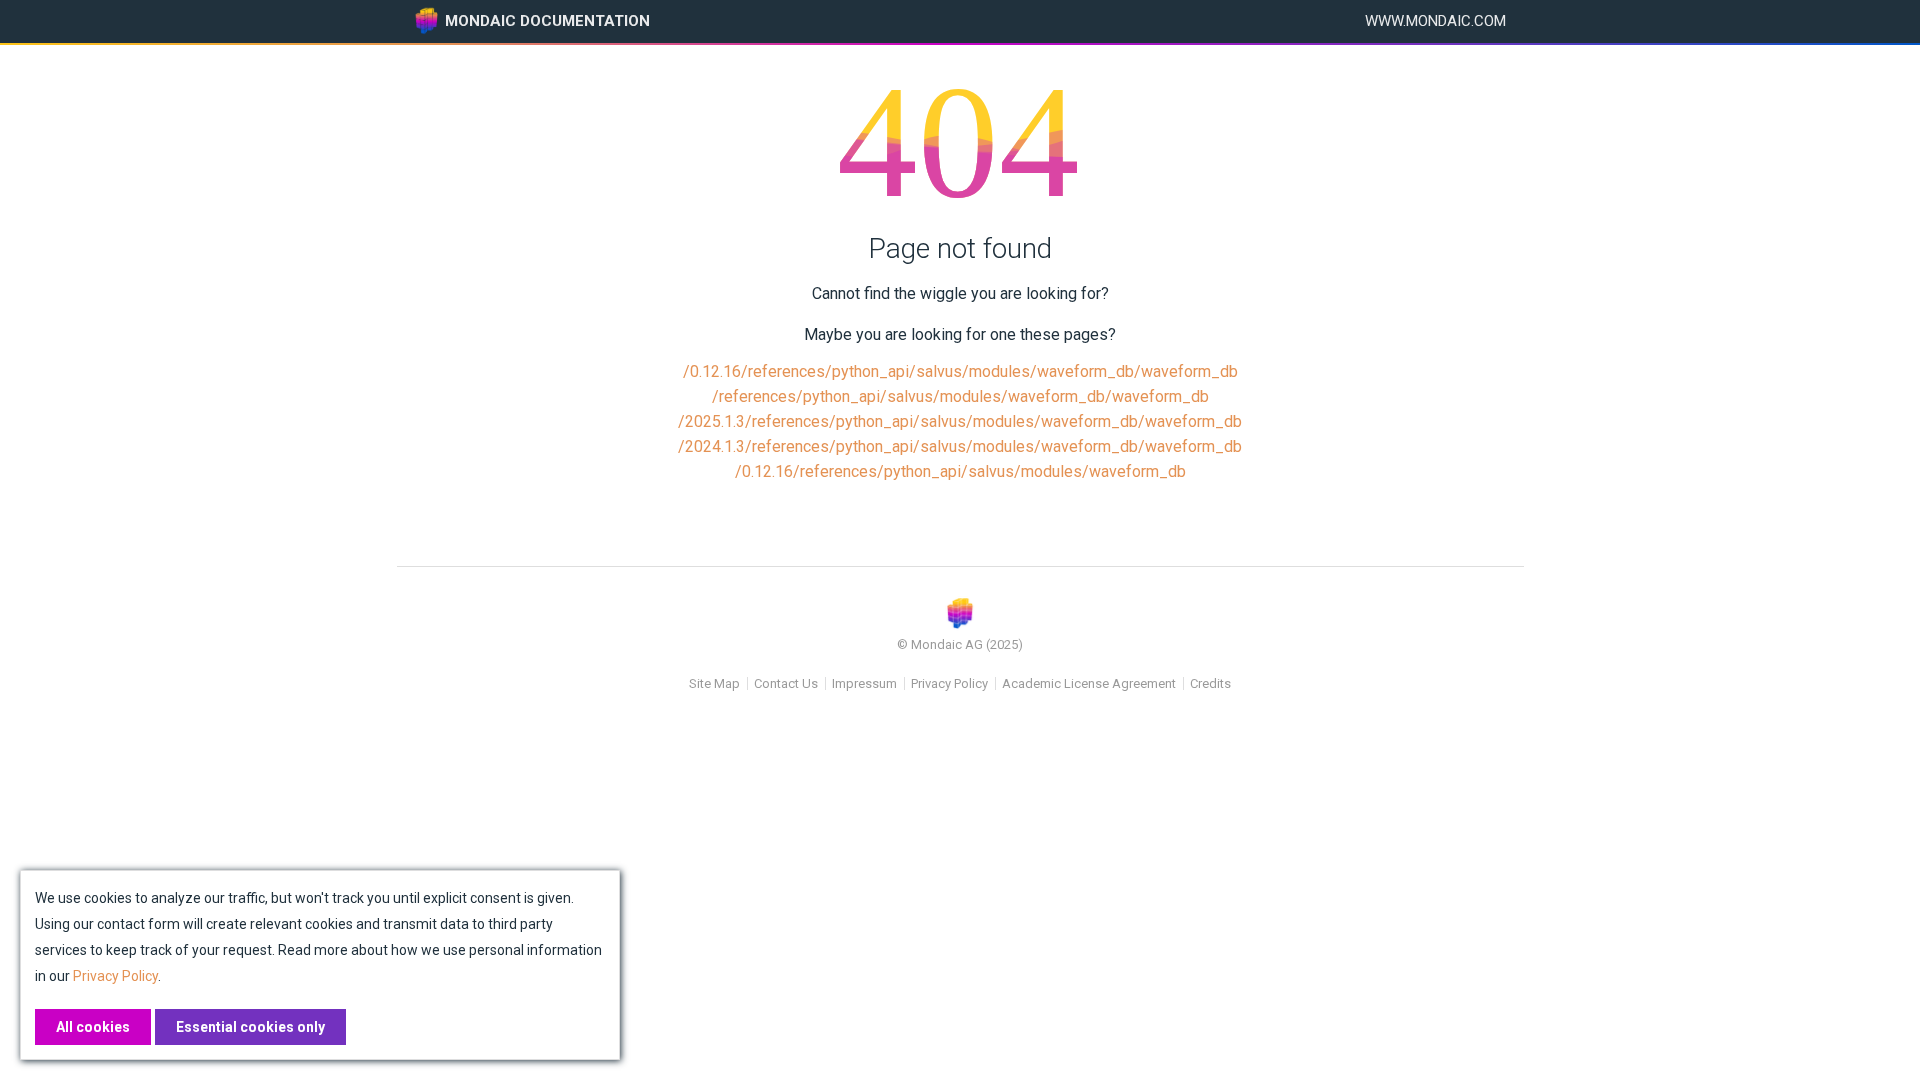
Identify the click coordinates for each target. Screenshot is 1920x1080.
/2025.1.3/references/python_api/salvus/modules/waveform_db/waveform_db (960, 421)
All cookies (93, 1027)
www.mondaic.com (1435, 21)
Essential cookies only (250, 1027)
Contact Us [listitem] (786, 683)
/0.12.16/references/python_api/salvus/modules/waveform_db (960, 471)
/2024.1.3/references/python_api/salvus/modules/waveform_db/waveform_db (960, 446)
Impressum (864, 683)
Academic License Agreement (1089, 683)
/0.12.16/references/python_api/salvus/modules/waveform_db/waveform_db (960, 371)
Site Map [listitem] (714, 683)
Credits (1210, 683)
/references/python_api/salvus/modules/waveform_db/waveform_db (960, 396)
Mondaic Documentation (547, 21)
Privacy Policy (949, 683)
